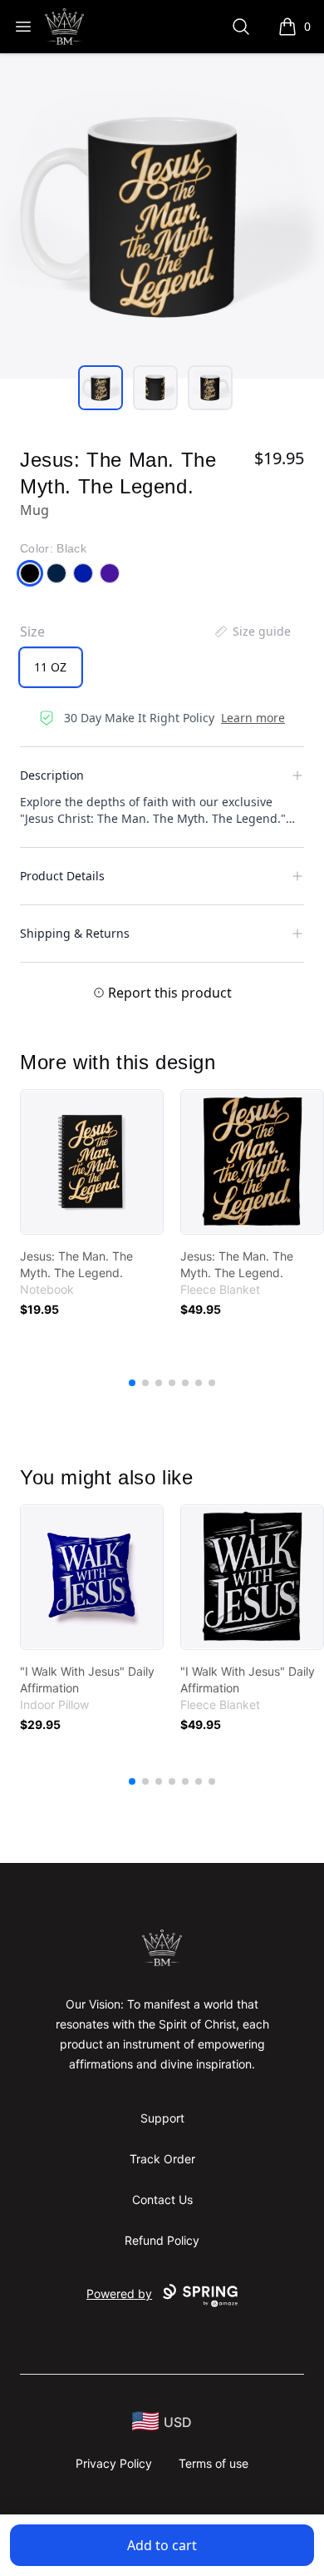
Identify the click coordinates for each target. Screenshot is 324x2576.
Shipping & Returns (75, 933)
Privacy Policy (114, 2463)
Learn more (253, 718)
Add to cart (162, 2545)
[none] (252, 632)
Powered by (119, 2294)
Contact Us (162, 2200)
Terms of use (214, 2463)
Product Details (62, 876)
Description (52, 775)
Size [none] (32, 632)
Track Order (162, 2159)
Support (162, 2118)
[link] (92, 1162)
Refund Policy (162, 2240)
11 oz (50, 667)
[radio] (51, 667)
